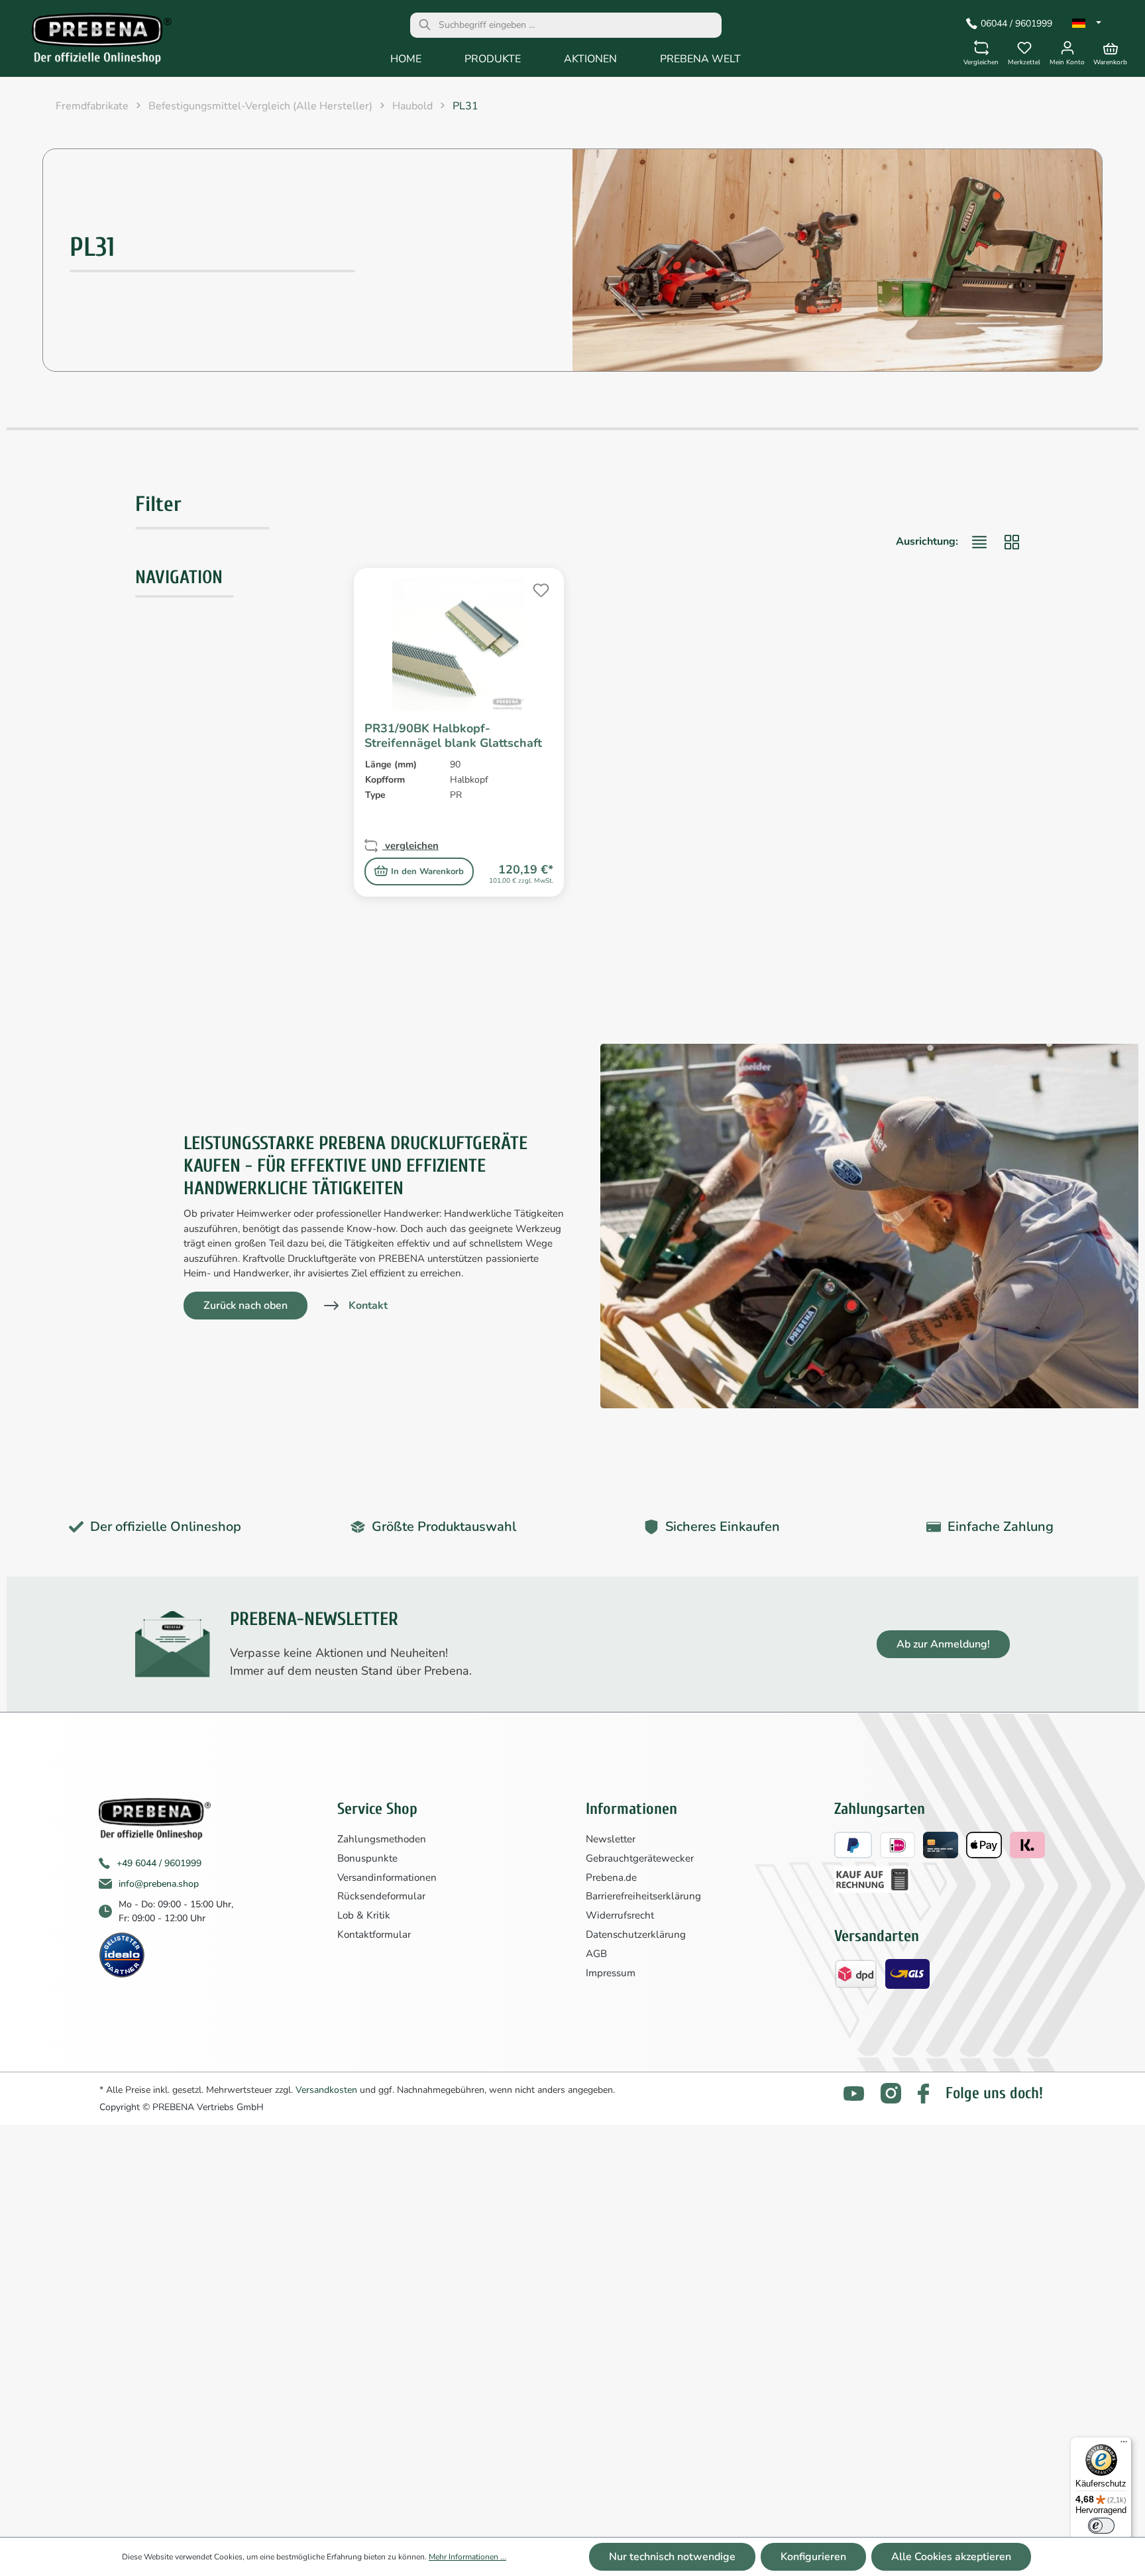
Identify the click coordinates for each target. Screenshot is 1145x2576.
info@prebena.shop (159, 1884)
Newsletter (611, 1839)
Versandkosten (326, 2090)
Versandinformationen (387, 1877)
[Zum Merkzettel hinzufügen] (539, 588)
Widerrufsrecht (620, 1915)
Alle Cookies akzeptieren (951, 2557)
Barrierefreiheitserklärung (643, 1896)
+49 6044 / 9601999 (159, 1863)
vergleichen (410, 846)
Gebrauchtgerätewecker (640, 1858)
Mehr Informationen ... (467, 2557)
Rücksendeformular (381, 1896)
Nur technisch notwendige (672, 2557)
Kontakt (368, 1306)
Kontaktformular (374, 1934)
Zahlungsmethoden (382, 1839)
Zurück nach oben (245, 1306)
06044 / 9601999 (1016, 24)
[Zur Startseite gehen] (92, 42)
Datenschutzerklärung (636, 1934)
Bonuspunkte (367, 1858)
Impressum (611, 1973)
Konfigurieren (813, 2557)
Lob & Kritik (364, 1915)
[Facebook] (923, 2094)
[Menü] (1124, 2445)
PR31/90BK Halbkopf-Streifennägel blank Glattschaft (453, 736)
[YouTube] (854, 2094)
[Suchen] (425, 25)
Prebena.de (611, 1877)
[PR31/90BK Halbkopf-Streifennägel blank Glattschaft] (459, 645)
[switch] (1101, 2526)
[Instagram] (891, 2093)
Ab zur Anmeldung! (943, 1644)
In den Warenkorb (427, 871)
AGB (596, 1954)
